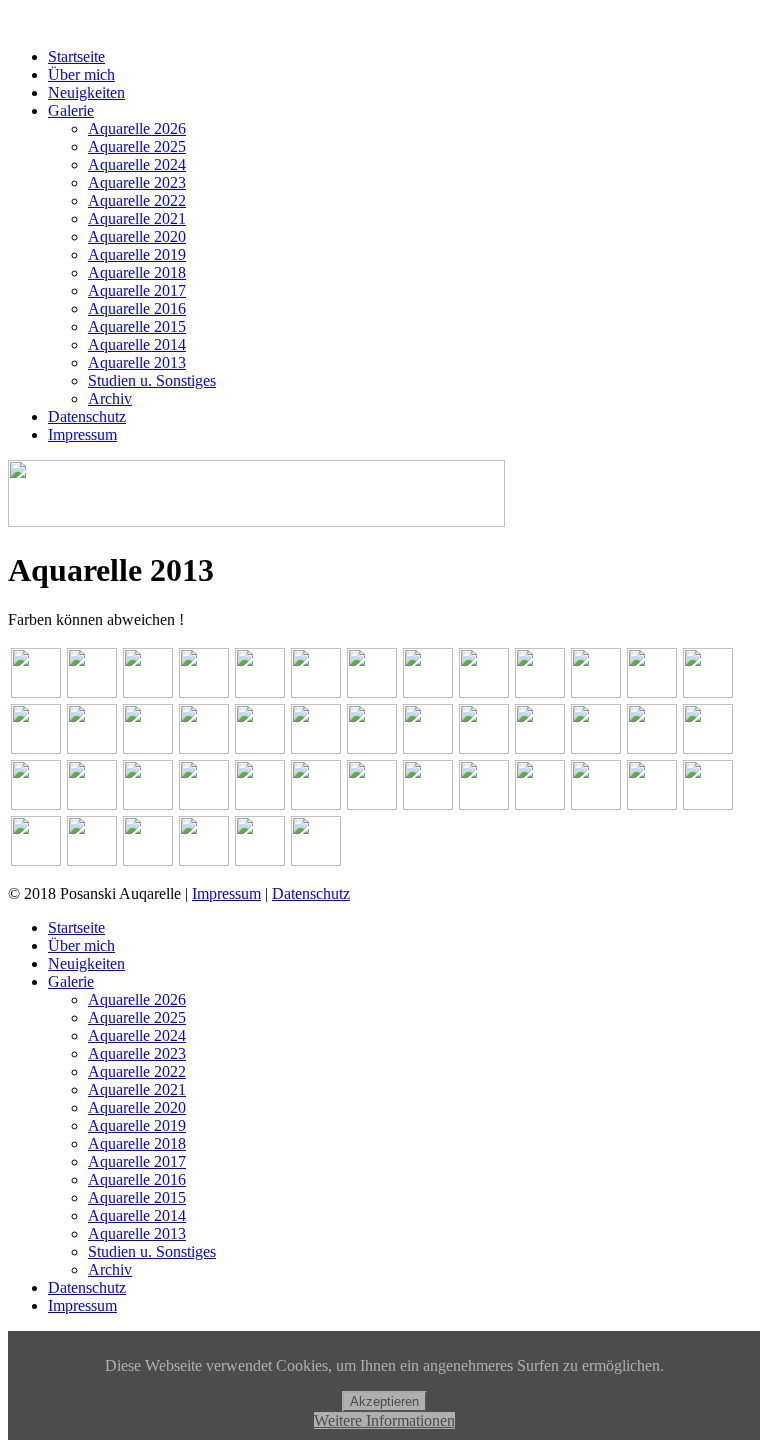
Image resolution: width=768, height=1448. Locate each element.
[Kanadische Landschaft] (540, 673)
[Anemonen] (428, 785)
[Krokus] (652, 785)
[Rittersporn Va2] (92, 841)
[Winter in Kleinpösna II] (260, 785)
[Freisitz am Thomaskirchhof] (316, 673)
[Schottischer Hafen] (540, 729)
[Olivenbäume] (92, 729)
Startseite (76, 56)
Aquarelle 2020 (137, 236)
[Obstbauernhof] (708, 673)
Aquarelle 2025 (137, 146)
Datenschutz (87, 416)
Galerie (71, 110)
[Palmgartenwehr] (316, 729)
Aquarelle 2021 (137, 218)
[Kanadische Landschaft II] (596, 673)
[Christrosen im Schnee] (484, 785)
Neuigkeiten (86, 92)
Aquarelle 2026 (137, 128)
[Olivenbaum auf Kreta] (36, 729)
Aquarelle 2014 (137, 344)
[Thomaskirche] (92, 785)
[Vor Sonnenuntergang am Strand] (148, 785)
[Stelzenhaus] (36, 785)
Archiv (110, 398)
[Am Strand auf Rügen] (204, 673)
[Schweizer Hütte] (596, 729)
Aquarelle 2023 (137, 182)
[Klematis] (596, 785)
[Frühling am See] (428, 673)
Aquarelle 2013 (137, 362)
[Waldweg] (204, 785)
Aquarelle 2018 (137, 272)
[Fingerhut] (540, 785)
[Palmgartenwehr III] (260, 729)
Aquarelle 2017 (137, 290)
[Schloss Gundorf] (316, 841)
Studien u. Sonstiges (152, 380)
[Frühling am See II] (372, 673)
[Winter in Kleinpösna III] (316, 785)
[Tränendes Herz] (148, 841)
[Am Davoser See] (92, 673)
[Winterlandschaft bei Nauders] (372, 785)
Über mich (81, 74)
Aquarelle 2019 (137, 254)
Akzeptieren (384, 1401)
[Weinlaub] (204, 841)
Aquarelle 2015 (137, 326)
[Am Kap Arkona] (148, 673)
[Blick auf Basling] (260, 673)
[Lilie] (36, 841)
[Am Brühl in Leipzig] (36, 673)
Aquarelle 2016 (137, 308)
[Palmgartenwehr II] (204, 729)
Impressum (82, 434)
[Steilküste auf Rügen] (708, 729)
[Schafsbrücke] (372, 729)
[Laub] (708, 785)
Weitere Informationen (384, 1420)
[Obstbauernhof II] (652, 673)
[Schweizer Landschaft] (652, 729)
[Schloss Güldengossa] (428, 729)
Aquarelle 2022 (137, 200)
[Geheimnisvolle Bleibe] (484, 673)
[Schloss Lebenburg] (484, 729)
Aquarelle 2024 (137, 164)
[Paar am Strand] (148, 729)
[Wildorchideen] (260, 841)
